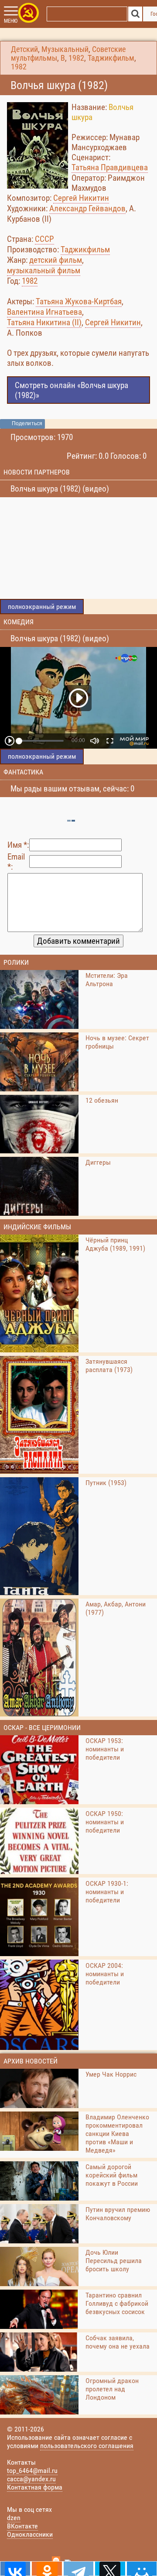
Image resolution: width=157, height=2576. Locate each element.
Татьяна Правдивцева (110, 167)
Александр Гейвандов (87, 208)
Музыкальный (65, 49)
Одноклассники (30, 2534)
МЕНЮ (11, 21)
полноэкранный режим (42, 607)
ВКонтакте (22, 2526)
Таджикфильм (111, 58)
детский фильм (56, 260)
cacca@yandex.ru (31, 2479)
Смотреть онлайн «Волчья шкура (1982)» (72, 390)
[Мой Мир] (142, 2569)
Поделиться (27, 423)
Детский (24, 49)
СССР (44, 239)
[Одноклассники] (47, 2569)
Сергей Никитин (81, 198)
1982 (76, 58)
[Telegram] (78, 2569)
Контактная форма (35, 2487)
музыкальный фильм (44, 270)
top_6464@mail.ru (32, 2471)
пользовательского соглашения (87, 2446)
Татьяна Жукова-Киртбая (79, 301)
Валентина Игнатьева (44, 312)
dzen (14, 2518)
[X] (110, 2569)
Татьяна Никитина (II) (44, 322)
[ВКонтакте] (15, 2569)
